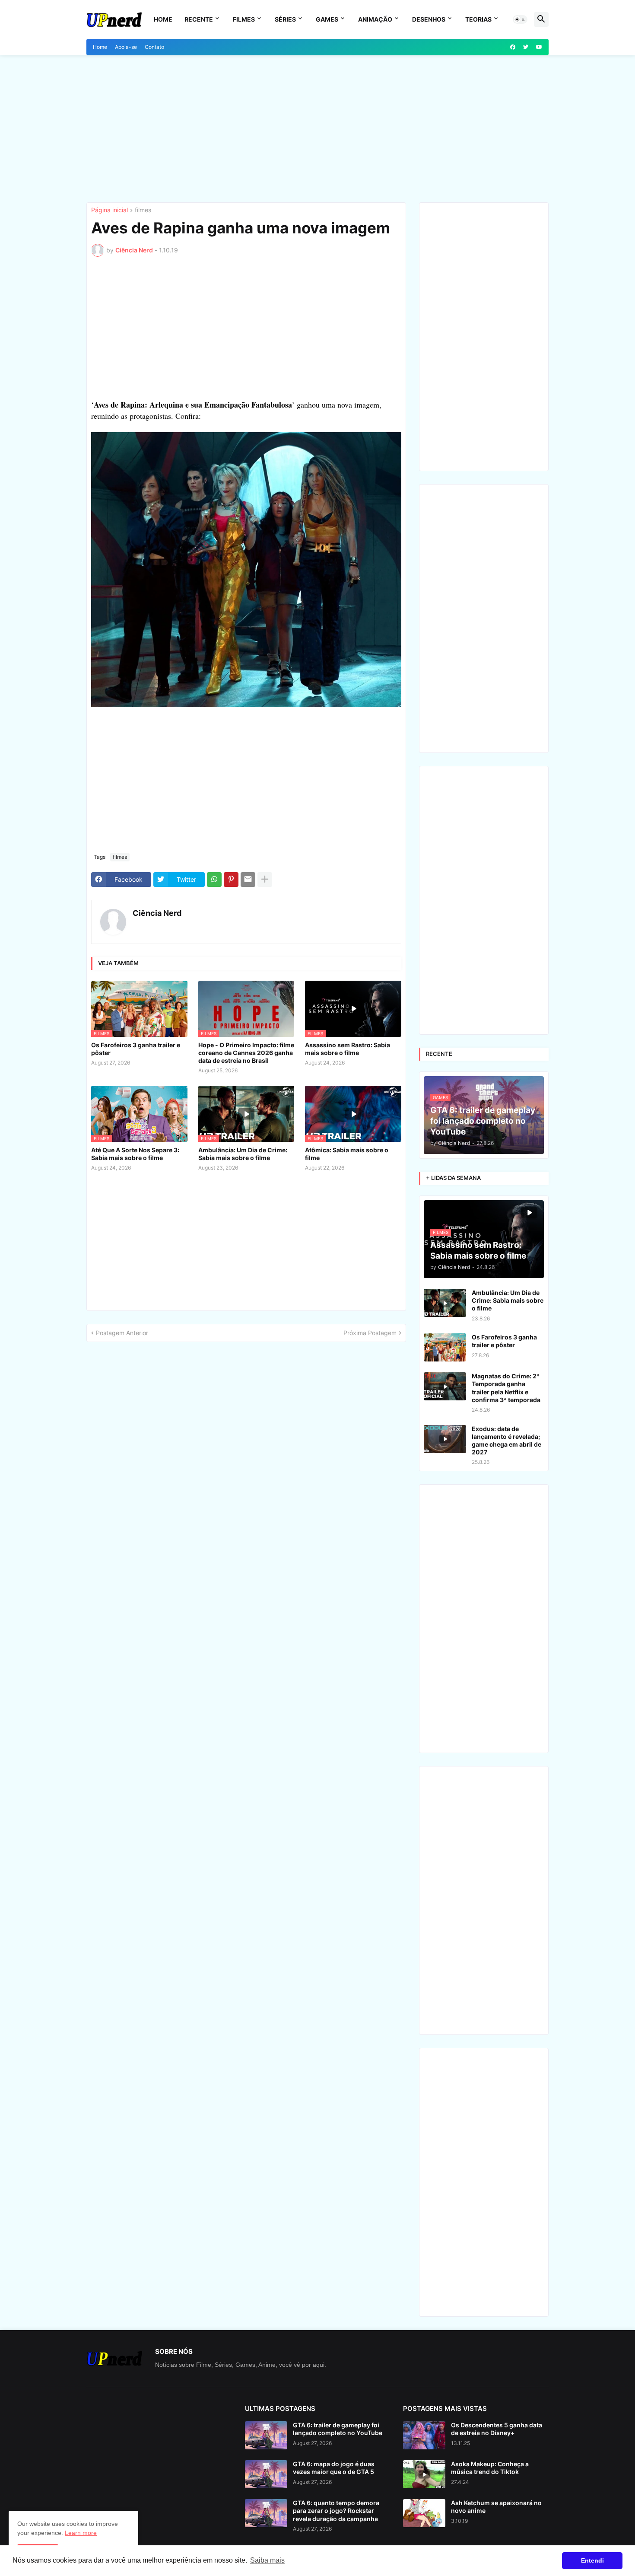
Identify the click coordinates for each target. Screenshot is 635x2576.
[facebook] (513, 47)
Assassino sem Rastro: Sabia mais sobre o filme (348, 1049)
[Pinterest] (231, 880)
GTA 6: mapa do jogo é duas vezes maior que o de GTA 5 (334, 2468)
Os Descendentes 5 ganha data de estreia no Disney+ (497, 2429)
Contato (154, 47)
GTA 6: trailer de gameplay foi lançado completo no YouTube (338, 2429)
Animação (375, 19)
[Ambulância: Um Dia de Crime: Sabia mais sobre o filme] (445, 1303)
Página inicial (110, 210)
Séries (285, 19)
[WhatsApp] (214, 880)
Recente (199, 19)
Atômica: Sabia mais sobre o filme (347, 1154)
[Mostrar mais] (265, 880)
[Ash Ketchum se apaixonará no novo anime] (424, 2513)
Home (163, 19)
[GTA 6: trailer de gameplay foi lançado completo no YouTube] (266, 2435)
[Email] (248, 880)
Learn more (81, 2533)
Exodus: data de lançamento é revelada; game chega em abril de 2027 (506, 1441)
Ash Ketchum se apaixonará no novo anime (496, 2507)
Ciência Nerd (157, 913)
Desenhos (429, 19)
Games (327, 19)
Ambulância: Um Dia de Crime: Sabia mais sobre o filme (243, 1154)
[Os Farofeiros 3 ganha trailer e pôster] (445, 1347)
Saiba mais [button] (267, 2560)
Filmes (244, 19)
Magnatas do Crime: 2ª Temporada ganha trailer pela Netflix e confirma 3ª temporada (506, 1388)
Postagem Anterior (122, 1333)
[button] (520, 19)
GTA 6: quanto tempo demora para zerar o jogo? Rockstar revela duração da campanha (336, 2511)
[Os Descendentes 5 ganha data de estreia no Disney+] (424, 2435)
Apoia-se (126, 47)
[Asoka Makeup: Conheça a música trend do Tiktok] (424, 2474)
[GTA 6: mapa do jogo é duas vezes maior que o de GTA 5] (266, 2474)
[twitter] (526, 47)
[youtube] (539, 47)
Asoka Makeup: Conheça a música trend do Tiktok (490, 2468)
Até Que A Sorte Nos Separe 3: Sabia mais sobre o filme (135, 1154)
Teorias (478, 19)
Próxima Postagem (370, 1333)
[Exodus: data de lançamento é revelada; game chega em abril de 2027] (445, 1439)
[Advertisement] (317, 129)
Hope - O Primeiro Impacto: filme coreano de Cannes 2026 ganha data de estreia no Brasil (246, 1053)
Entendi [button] (592, 2560)
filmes (143, 210)
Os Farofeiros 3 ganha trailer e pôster (136, 1049)
